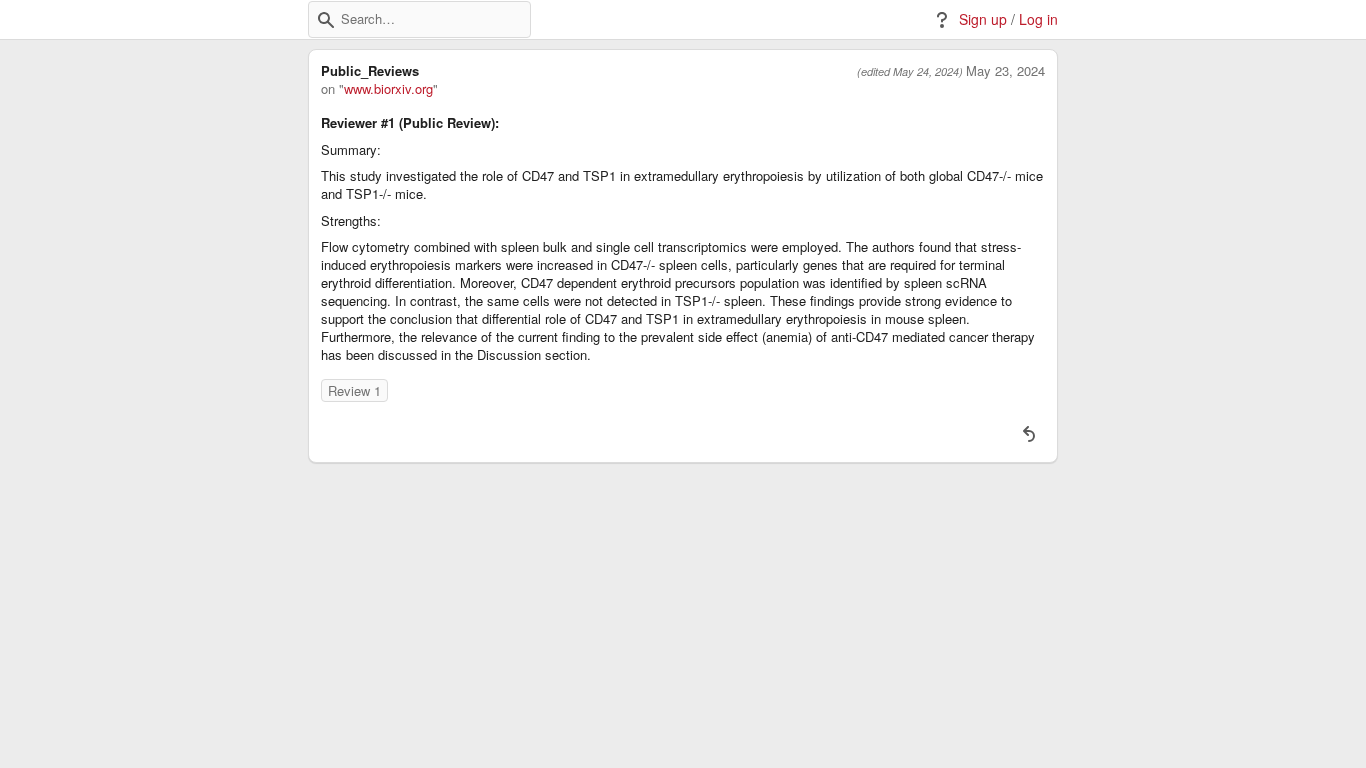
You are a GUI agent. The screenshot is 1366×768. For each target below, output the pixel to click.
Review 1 (354, 390)
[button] (326, 20)
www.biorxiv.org (388, 89)
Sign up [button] (983, 19)
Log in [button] (1038, 19)
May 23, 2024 (1005, 71)
